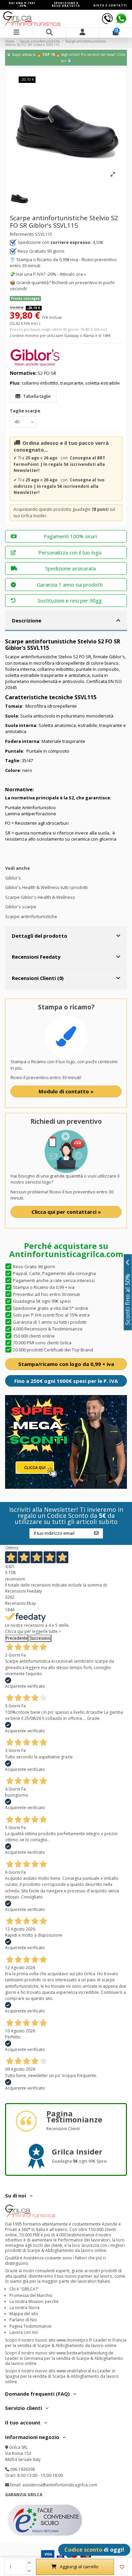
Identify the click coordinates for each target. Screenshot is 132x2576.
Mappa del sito (24, 2314)
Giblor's (13, 878)
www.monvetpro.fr (74, 2340)
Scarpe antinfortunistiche (31, 916)
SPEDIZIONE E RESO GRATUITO (66, 4)
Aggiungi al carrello (79, 2567)
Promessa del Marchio (31, 2295)
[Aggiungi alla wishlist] (122, 2567)
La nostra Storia (25, 2308)
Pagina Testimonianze (30, 2326)
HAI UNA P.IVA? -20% (22, 4)
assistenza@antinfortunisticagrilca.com (60, 2485)
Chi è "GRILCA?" (24, 2289)
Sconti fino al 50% (128, 1299)
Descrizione (27, 620)
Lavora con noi (24, 2332)
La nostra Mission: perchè (34, 2301)
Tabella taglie (37, 396)
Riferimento (22, 234)
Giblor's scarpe (21, 907)
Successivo (40, 1638)
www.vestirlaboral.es (76, 2371)
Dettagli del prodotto (40, 936)
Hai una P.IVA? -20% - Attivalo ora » (51, 274)
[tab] (66, 621)
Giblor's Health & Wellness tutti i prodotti (46, 887)
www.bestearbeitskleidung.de (85, 2353)
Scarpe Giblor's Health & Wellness (40, 897)
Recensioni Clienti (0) (38, 978)
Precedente (17, 1638)
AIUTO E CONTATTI (110, 5)
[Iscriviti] (96, 1533)
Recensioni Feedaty (36, 957)
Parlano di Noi (23, 2320)
